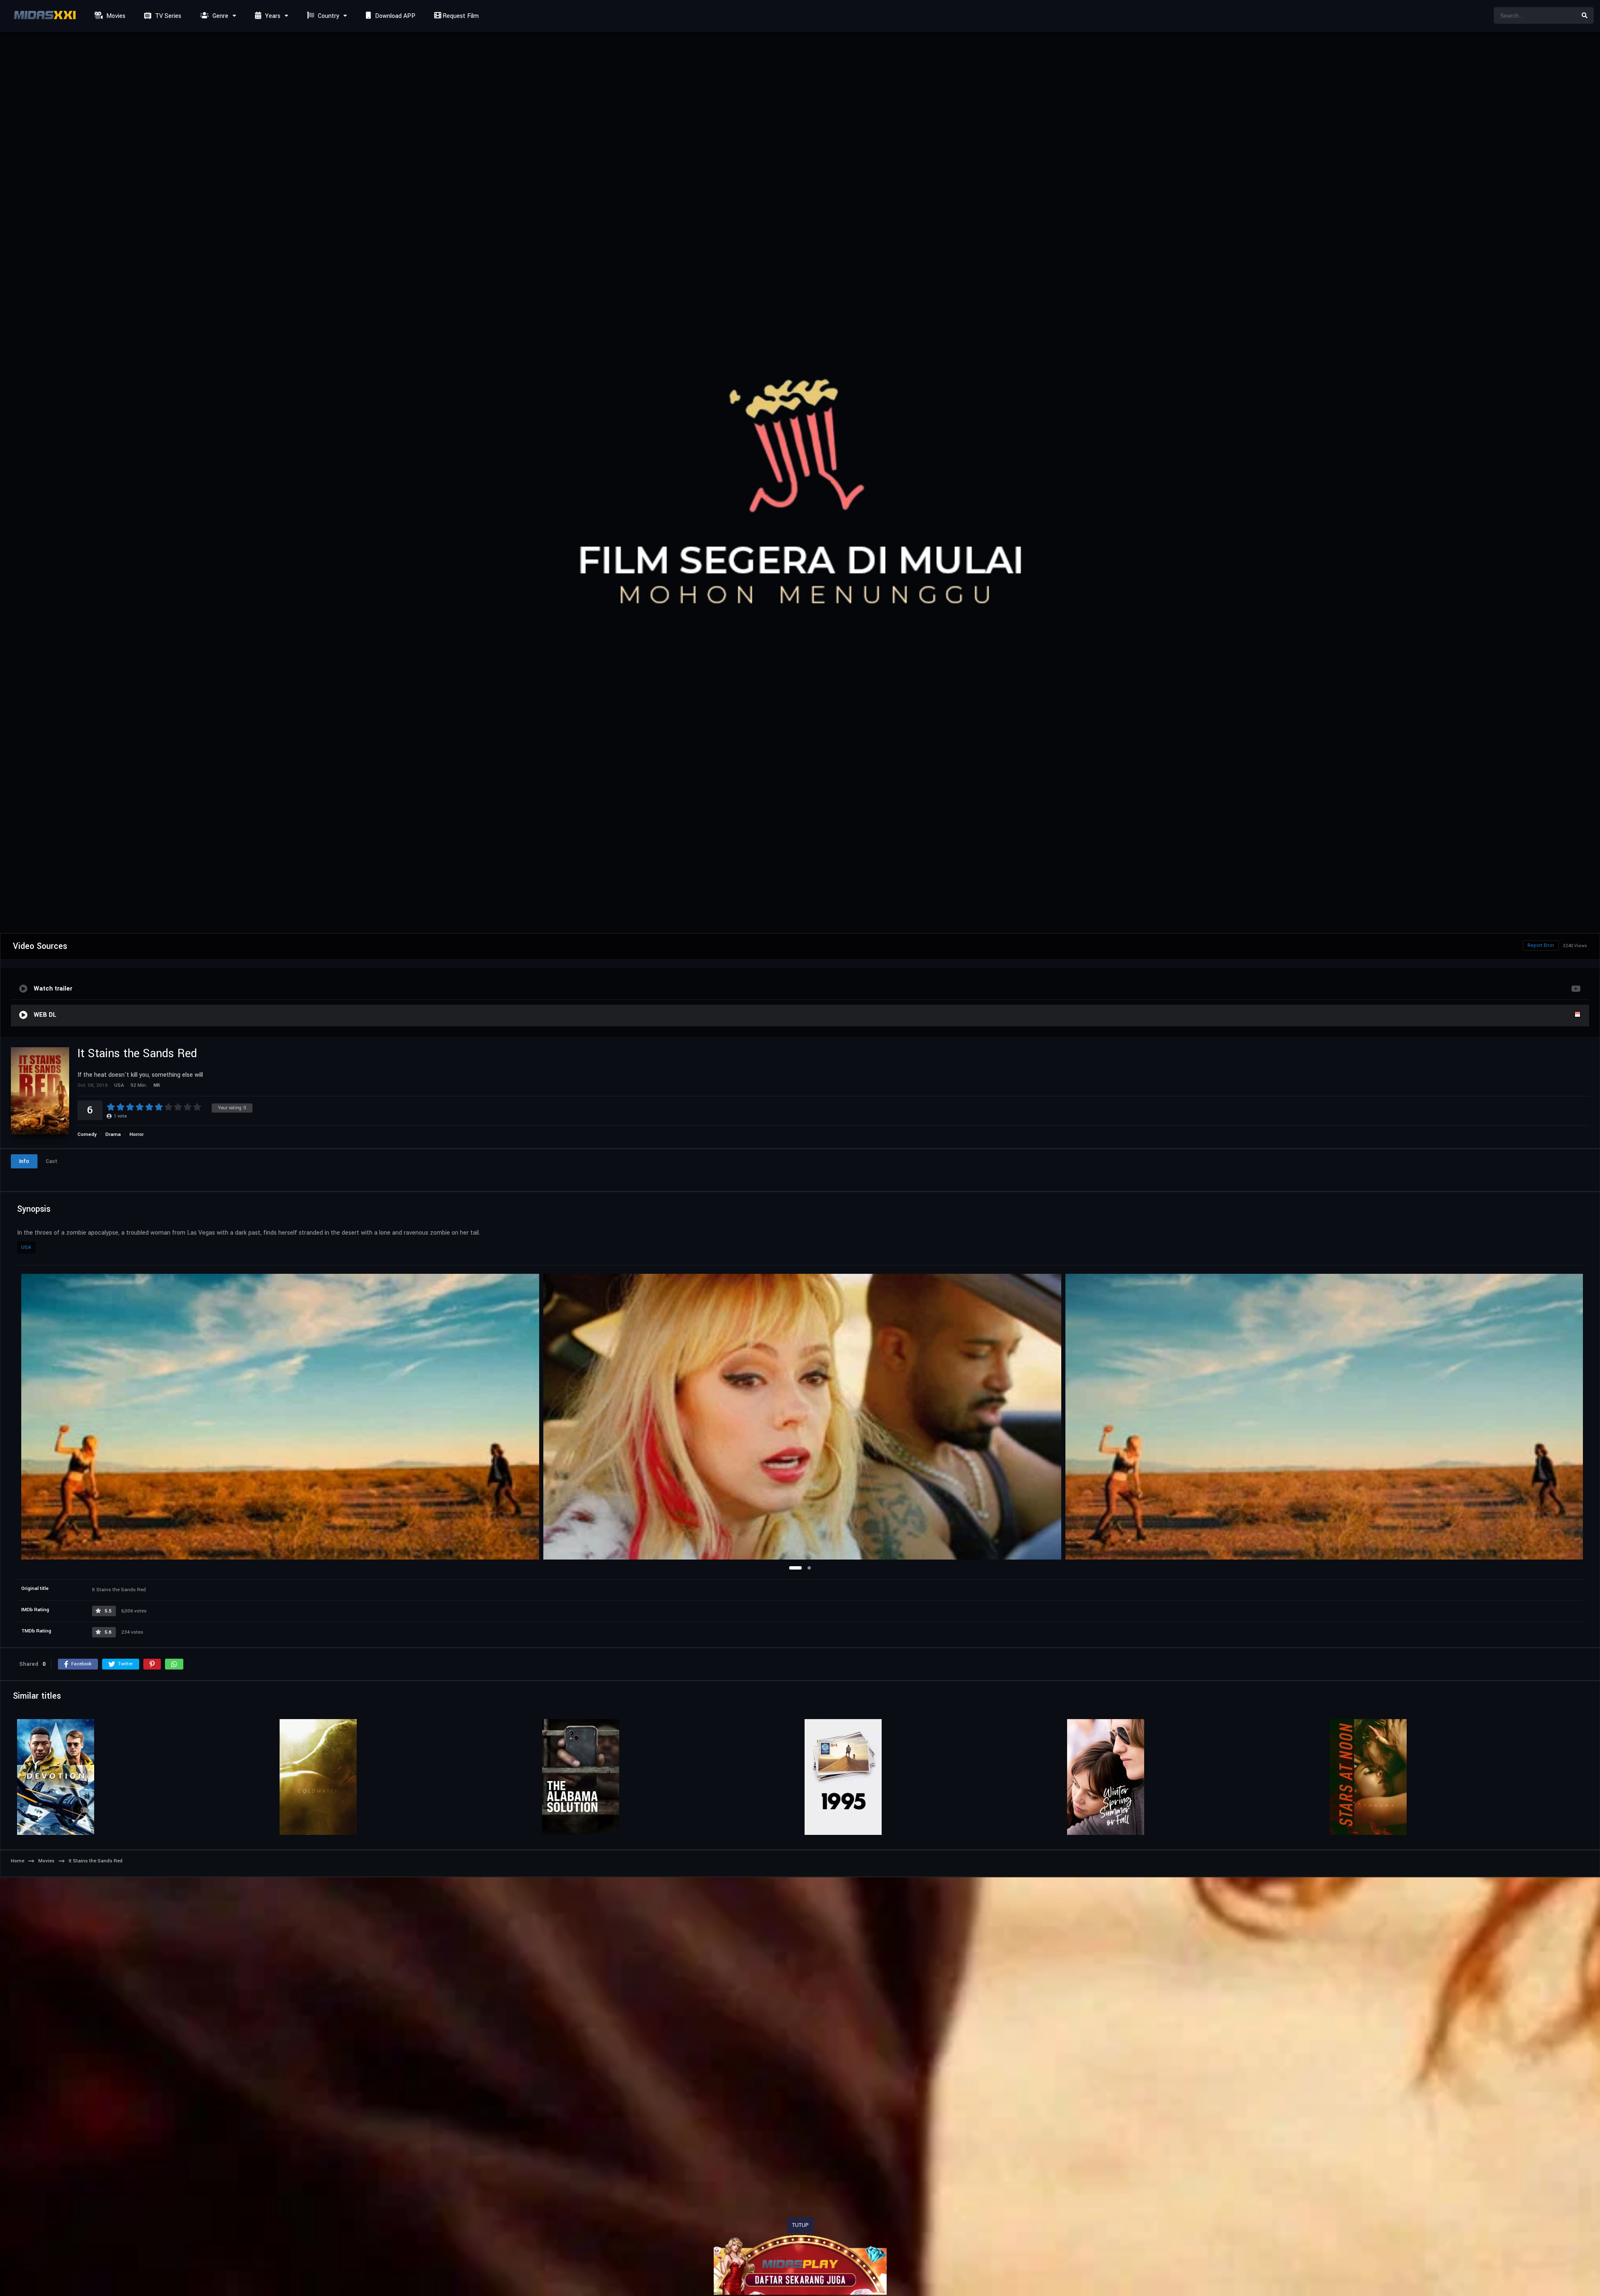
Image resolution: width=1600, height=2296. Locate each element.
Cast (52, 1161)
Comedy (87, 1134)
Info (24, 1161)
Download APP (394, 16)
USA (26, 1247)
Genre (220, 16)
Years (272, 16)
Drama (113, 1134)
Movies (115, 16)
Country (328, 16)
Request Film (460, 16)
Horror (137, 1134)
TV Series (167, 16)
